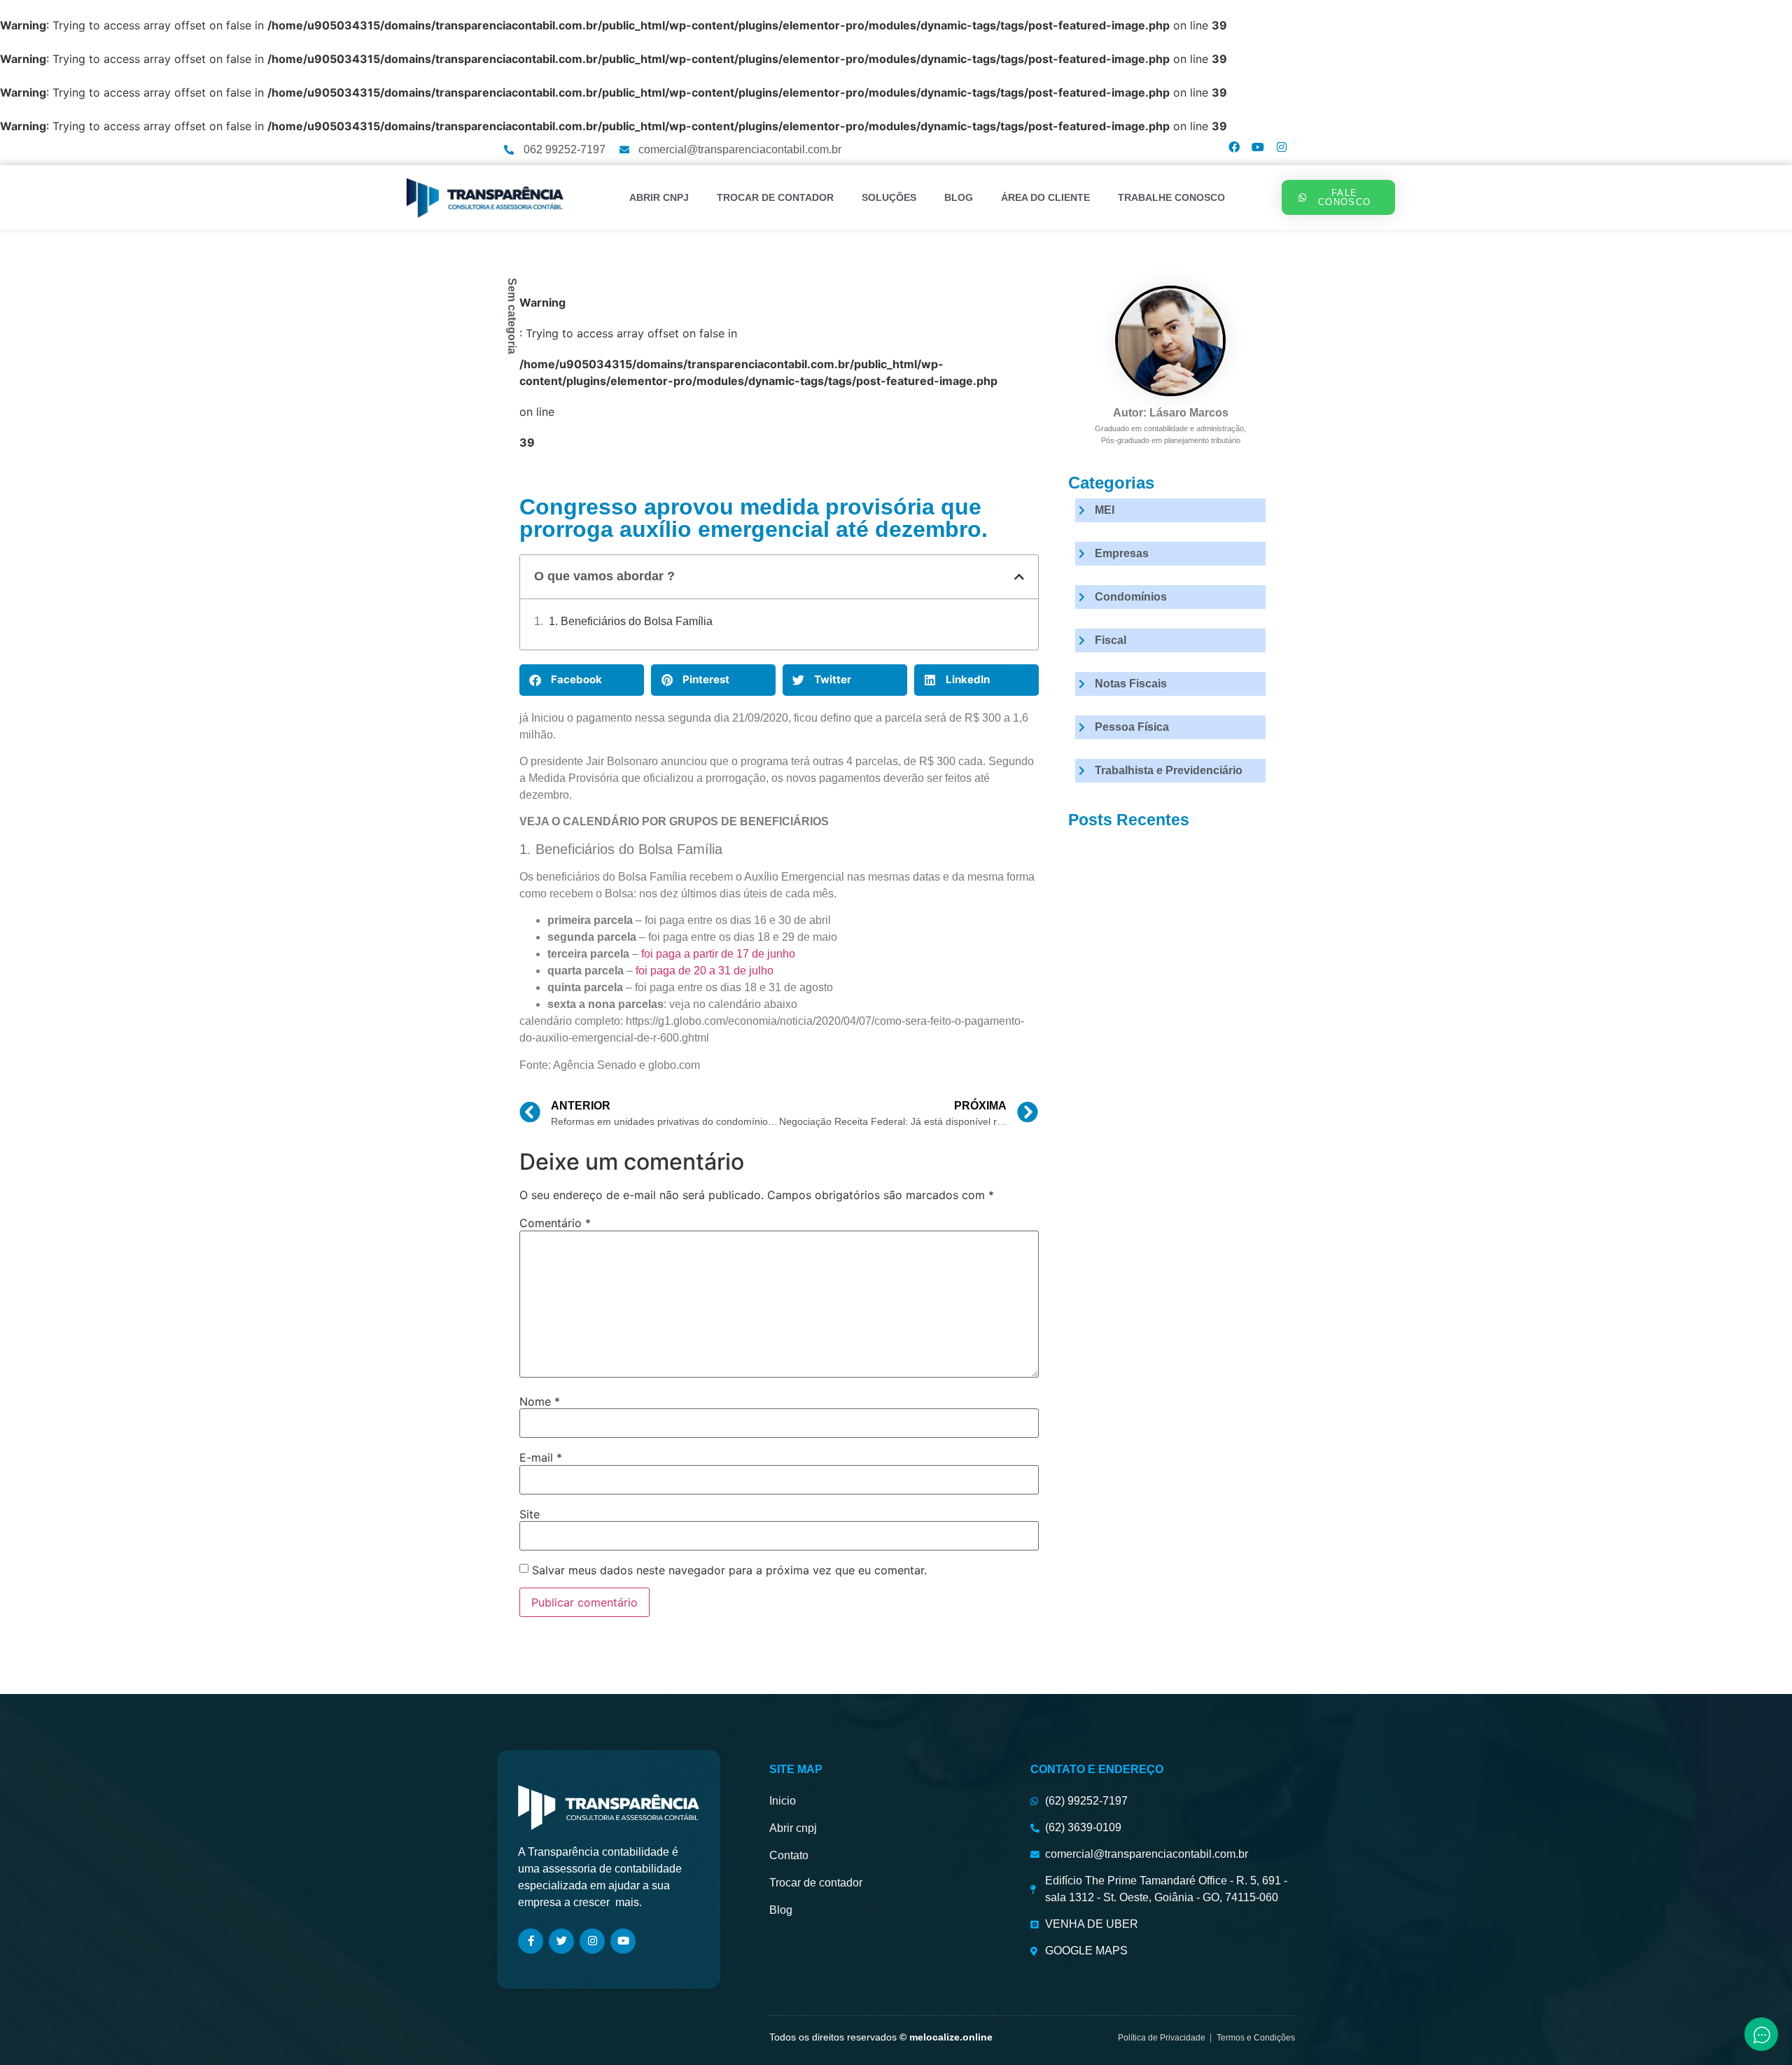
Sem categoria (512, 316)
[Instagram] (1282, 147)
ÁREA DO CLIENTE (1045, 197)
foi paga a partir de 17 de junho (718, 954)
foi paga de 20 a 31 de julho (705, 971)
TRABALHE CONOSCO (1171, 197)
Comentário (555, 1223)
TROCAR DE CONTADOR (775, 197)
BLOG (959, 197)
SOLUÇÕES (889, 197)
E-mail (541, 1457)
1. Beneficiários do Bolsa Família (631, 621)
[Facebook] (1234, 147)
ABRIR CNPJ (659, 197)
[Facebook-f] (531, 1941)
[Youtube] (1258, 147)
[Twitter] (561, 1941)
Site (530, 1514)
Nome (540, 1401)
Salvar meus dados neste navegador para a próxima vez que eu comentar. (729, 1570)
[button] (1019, 577)
